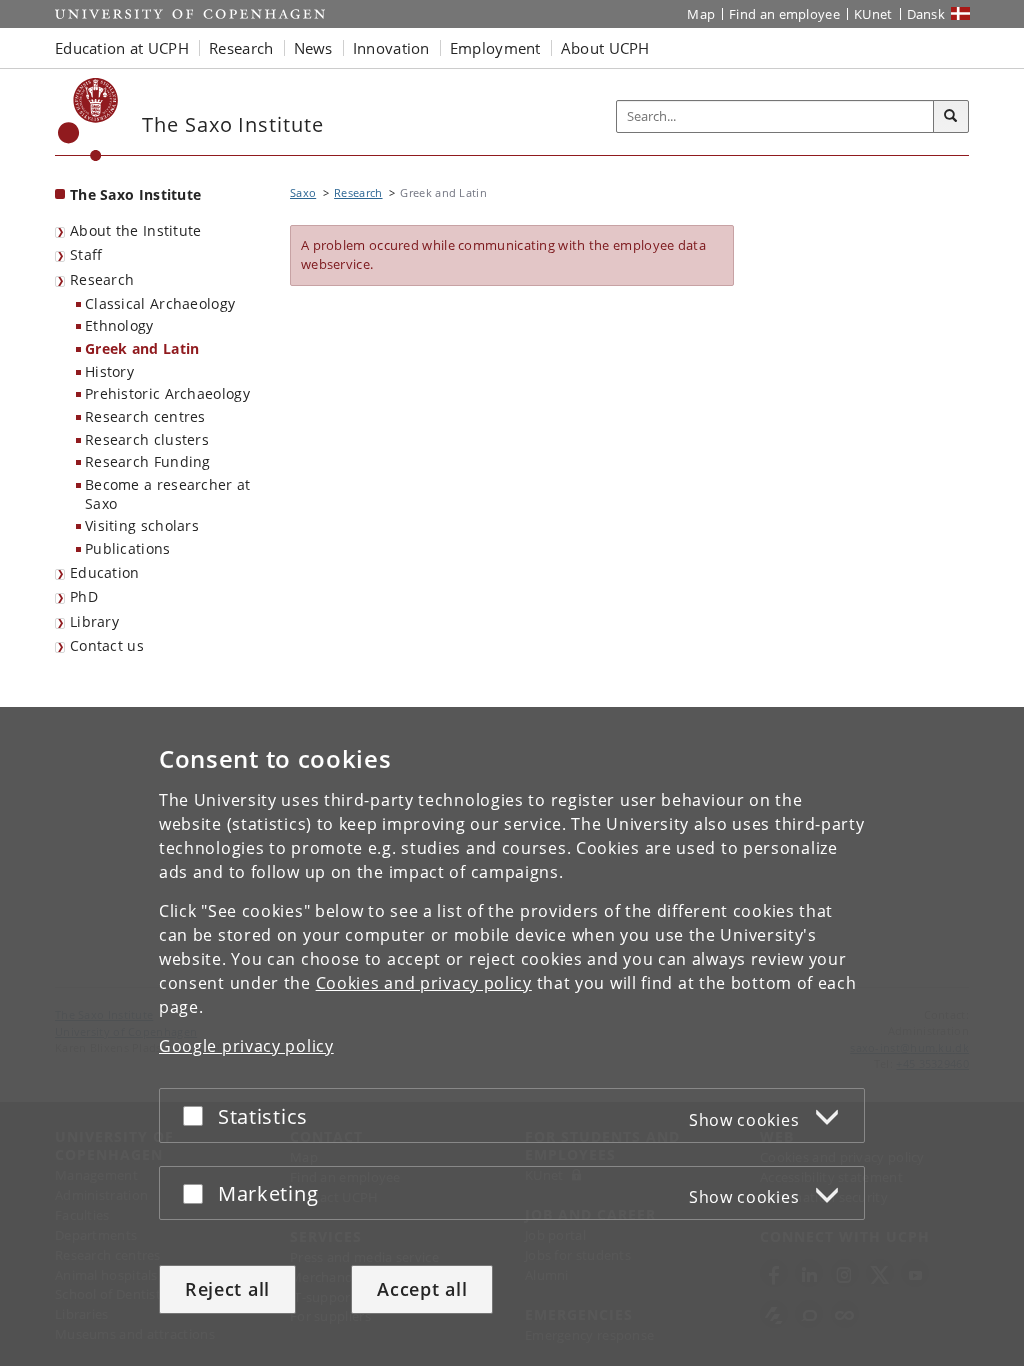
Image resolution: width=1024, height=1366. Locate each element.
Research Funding (148, 461)
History (109, 371)
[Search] (951, 117)
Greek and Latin (142, 348)
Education (105, 572)
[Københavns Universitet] (88, 119)
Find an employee (784, 14)
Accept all (422, 1289)
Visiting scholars (142, 525)
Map (701, 14)
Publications (128, 548)
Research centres (145, 416)
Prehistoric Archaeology (167, 393)
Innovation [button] (391, 48)
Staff (86, 254)
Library (94, 621)
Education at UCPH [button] (122, 48)
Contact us (107, 645)
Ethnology (119, 325)
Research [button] (241, 48)
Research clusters (147, 439)
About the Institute (136, 230)
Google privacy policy (246, 1046)
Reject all (227, 1289)
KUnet (873, 14)
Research (102, 279)
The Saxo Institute (135, 194)
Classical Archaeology (160, 303)
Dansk (926, 14)
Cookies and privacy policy (424, 983)
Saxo (303, 192)
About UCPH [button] (605, 48)
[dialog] (512, 1036)
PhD (84, 596)
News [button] (313, 48)
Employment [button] (495, 48)
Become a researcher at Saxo (168, 494)
